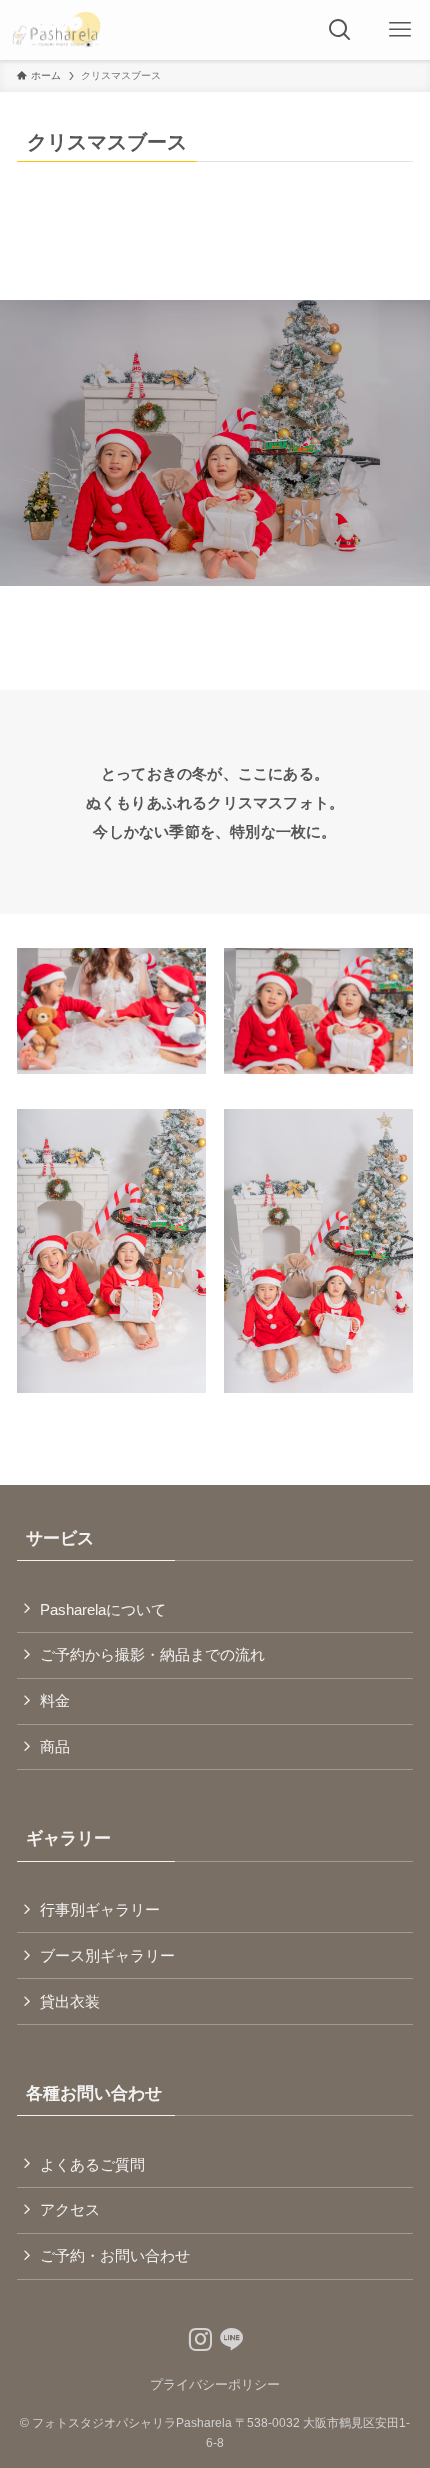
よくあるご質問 (92, 2164)
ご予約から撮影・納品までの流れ (152, 1654)
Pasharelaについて (103, 1609)
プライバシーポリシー (215, 2384)
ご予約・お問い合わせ (115, 2255)
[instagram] (195, 2335)
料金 (55, 1700)
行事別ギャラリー (100, 1909)
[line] (227, 2335)
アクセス (70, 2209)
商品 (55, 1746)
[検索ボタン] (340, 30)
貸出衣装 (70, 2001)
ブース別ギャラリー (107, 1955)
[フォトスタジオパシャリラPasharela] (56, 30)
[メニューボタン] (400, 30)
